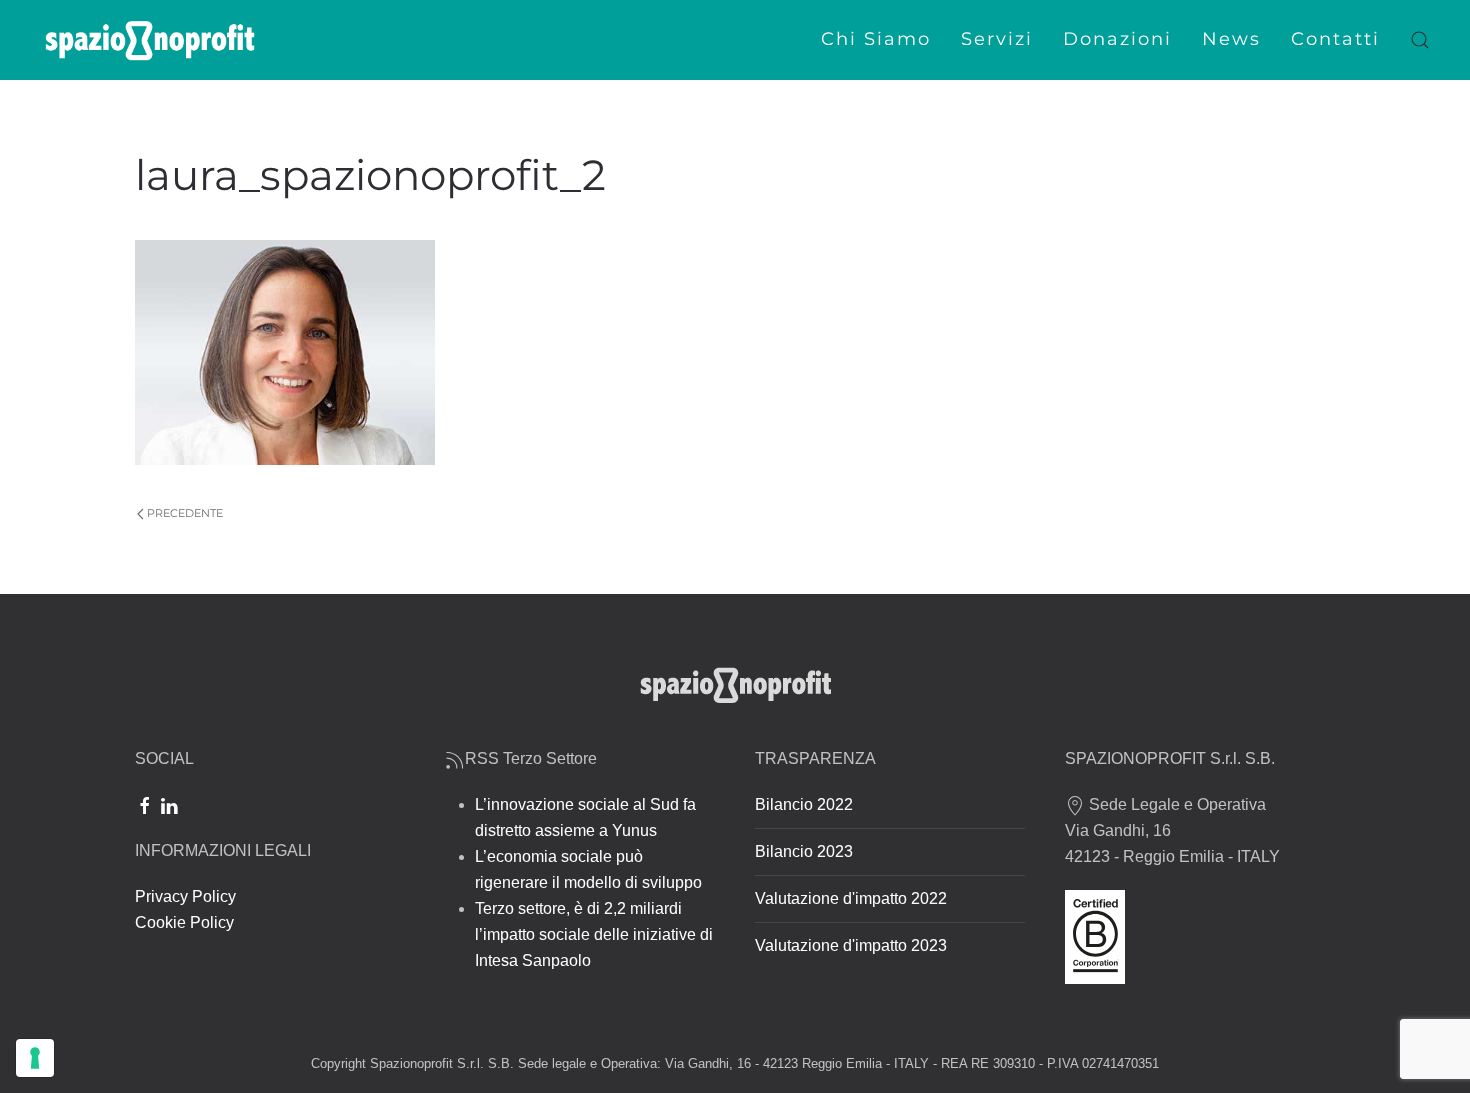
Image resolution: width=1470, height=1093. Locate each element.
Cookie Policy (184, 922)
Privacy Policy (185, 896)
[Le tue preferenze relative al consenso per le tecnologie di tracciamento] (35, 1058)
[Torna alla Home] (150, 40)
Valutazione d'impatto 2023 (851, 945)
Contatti (1335, 39)
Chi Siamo (876, 39)
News (1231, 39)
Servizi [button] (997, 39)
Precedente (185, 513)
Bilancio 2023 (804, 851)
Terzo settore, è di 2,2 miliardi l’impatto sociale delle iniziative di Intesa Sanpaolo (594, 934)
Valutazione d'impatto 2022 (851, 898)
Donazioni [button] (1117, 39)
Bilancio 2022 (804, 804)
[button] (1420, 40)
